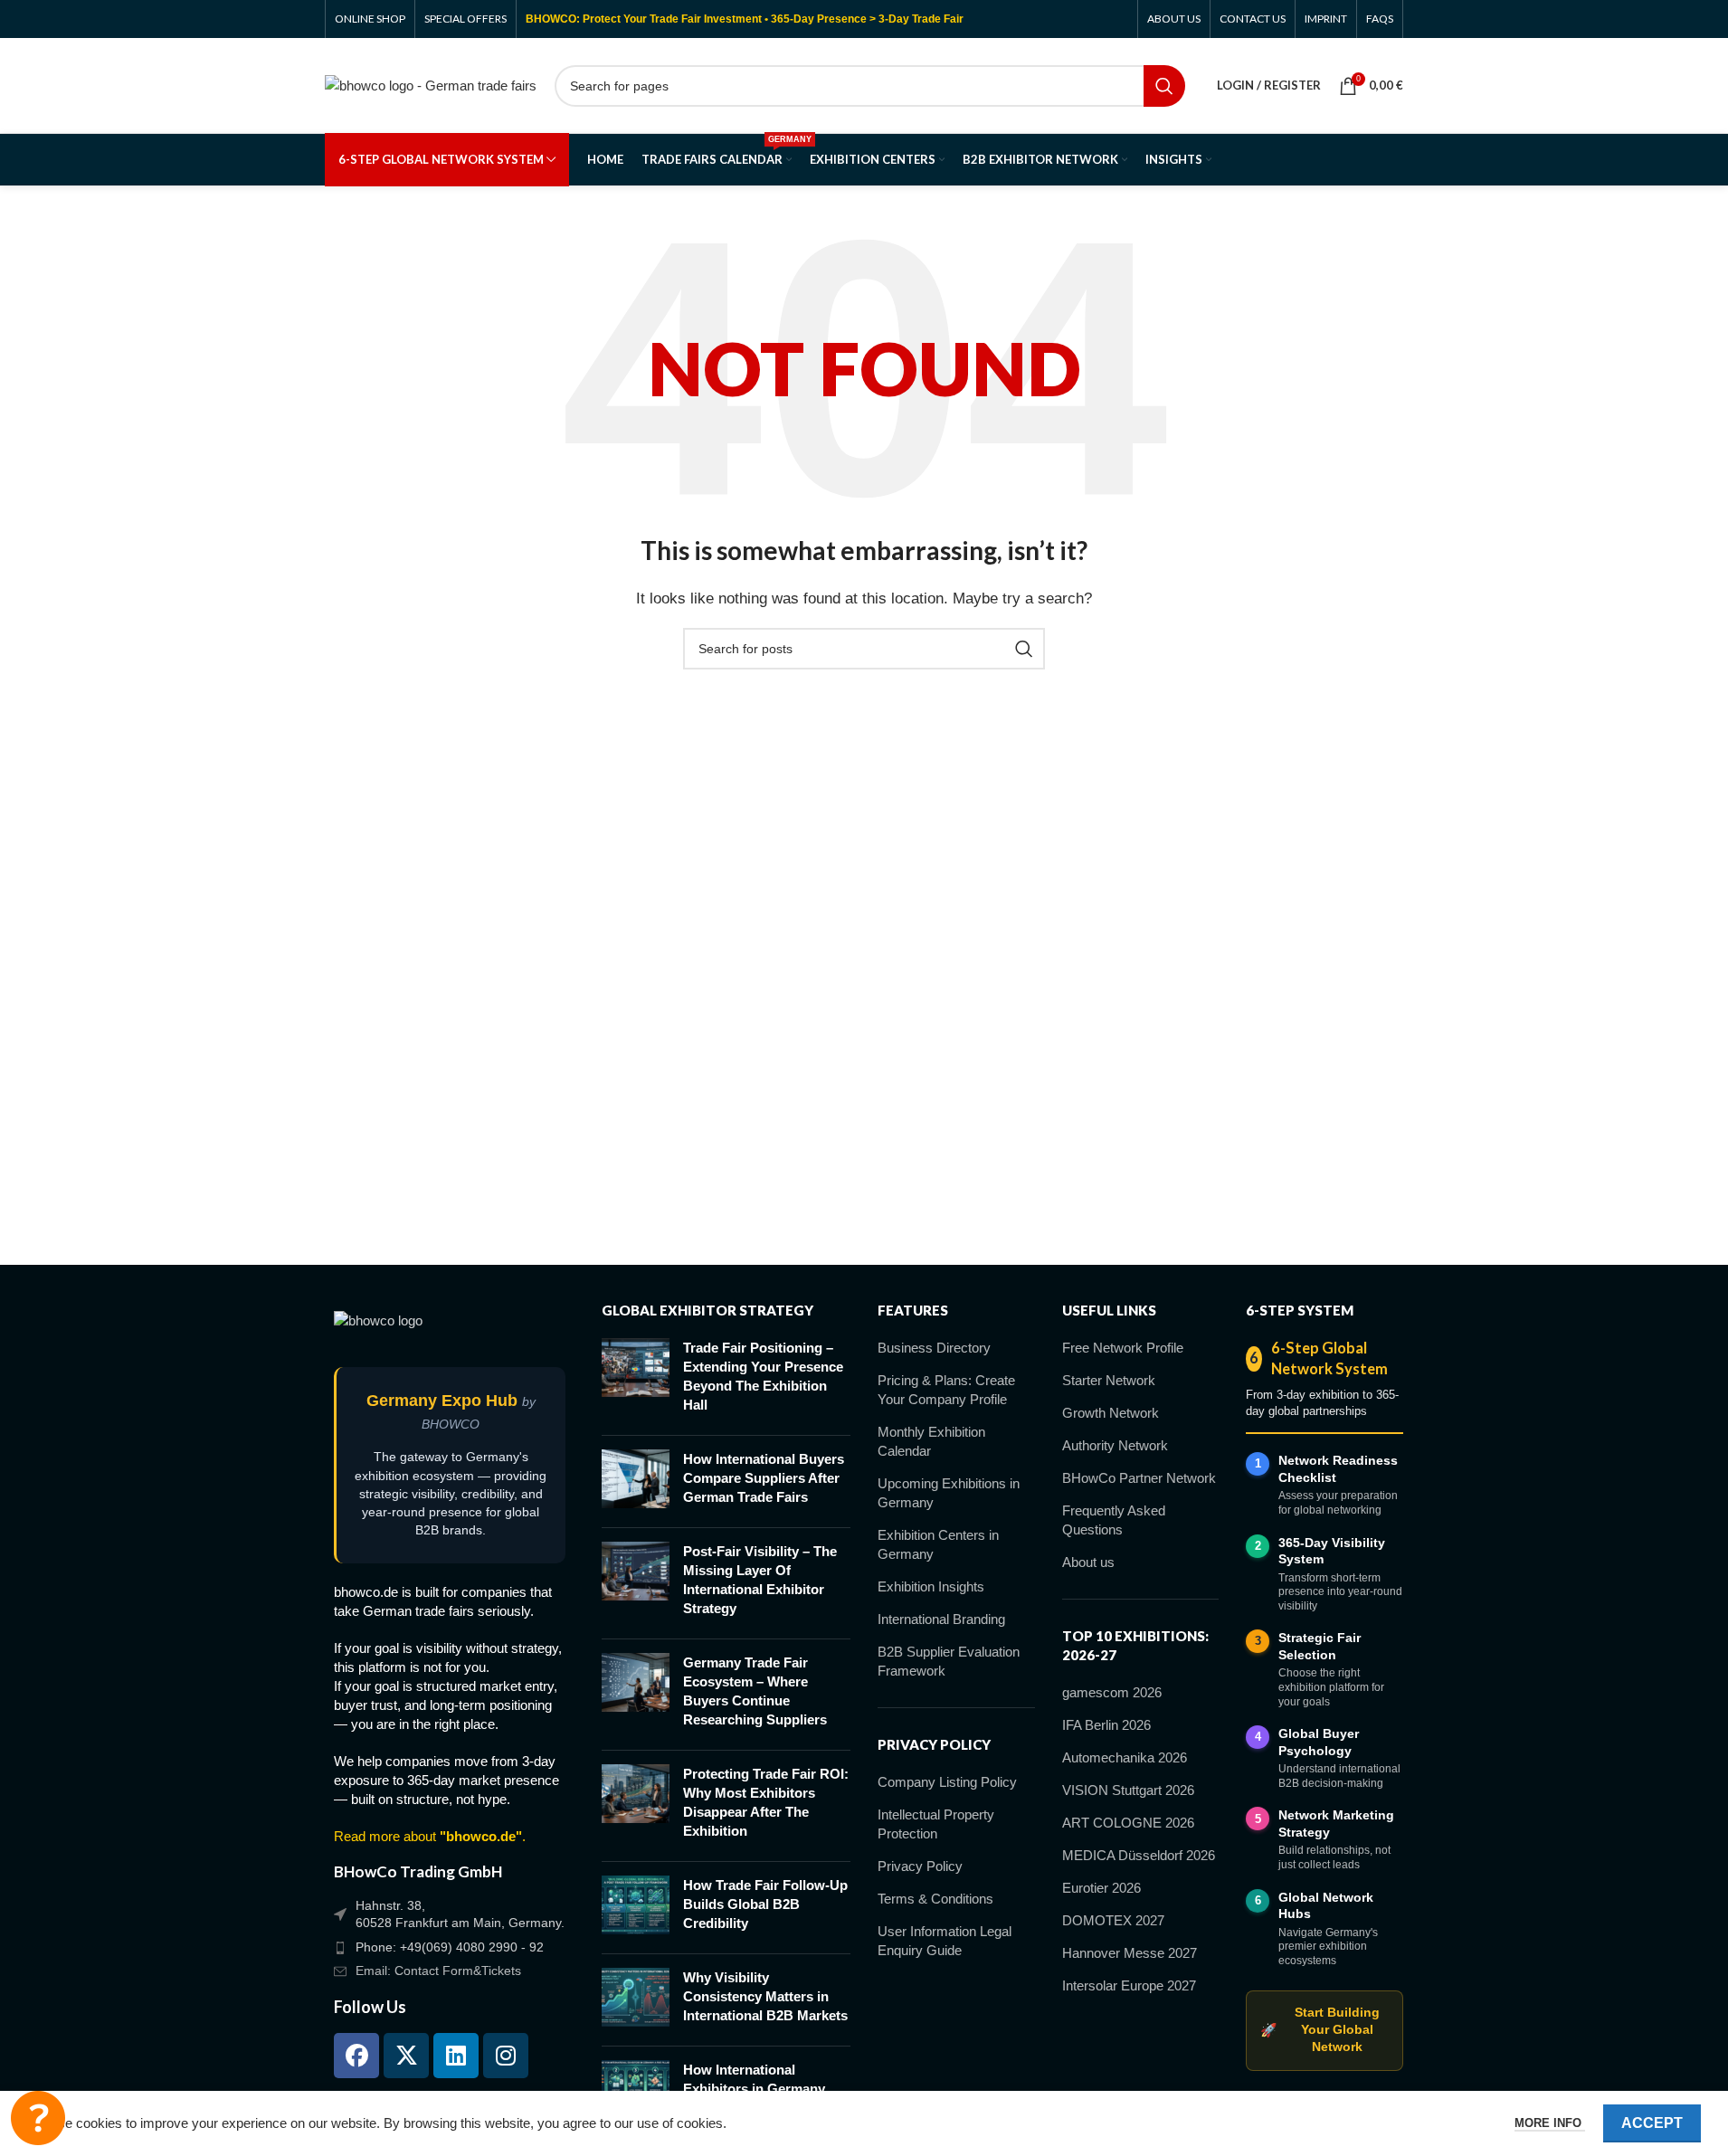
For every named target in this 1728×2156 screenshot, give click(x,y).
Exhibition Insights (931, 1586)
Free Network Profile (1123, 1348)
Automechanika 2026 (1125, 1757)
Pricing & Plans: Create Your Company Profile (946, 1390)
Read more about (428, 1836)
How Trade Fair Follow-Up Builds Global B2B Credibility (765, 1904)
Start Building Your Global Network (1320, 2030)
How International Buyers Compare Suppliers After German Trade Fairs (764, 1478)
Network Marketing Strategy (1336, 1824)
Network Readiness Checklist (1338, 1469)
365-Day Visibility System (1332, 1551)
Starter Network (1109, 1380)
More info (1550, 2123)
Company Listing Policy (947, 1782)
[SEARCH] (1164, 86)
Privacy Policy (920, 1866)
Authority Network (1115, 1445)
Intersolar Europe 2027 (1129, 1985)
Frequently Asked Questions (1114, 1520)
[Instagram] (506, 2056)
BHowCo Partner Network (1139, 1478)
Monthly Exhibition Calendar (931, 1441)
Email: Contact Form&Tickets (438, 1971)
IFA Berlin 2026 (1106, 1725)
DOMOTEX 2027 (1113, 1920)
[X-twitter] (406, 2056)
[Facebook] (356, 2056)
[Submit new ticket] (38, 2118)
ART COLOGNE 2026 (1128, 1823)
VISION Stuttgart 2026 (1128, 1790)
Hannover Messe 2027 (1130, 1953)
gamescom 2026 (1112, 1692)
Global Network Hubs (1326, 1906)
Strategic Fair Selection (1320, 1646)
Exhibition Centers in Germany (938, 1544)
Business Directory (934, 1348)
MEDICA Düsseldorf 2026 (1139, 1855)
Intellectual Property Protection (936, 1824)
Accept (1652, 2123)
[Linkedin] (456, 2056)
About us (1088, 1562)
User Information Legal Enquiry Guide (945, 1941)
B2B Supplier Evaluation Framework (949, 1661)
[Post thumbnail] (636, 1380)
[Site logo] (431, 84)
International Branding (941, 1619)
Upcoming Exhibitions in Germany (949, 1493)
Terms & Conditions (935, 1899)
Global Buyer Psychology (1319, 1742)
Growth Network (1111, 1413)
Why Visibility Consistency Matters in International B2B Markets (765, 1996)
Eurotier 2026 (1101, 1888)
